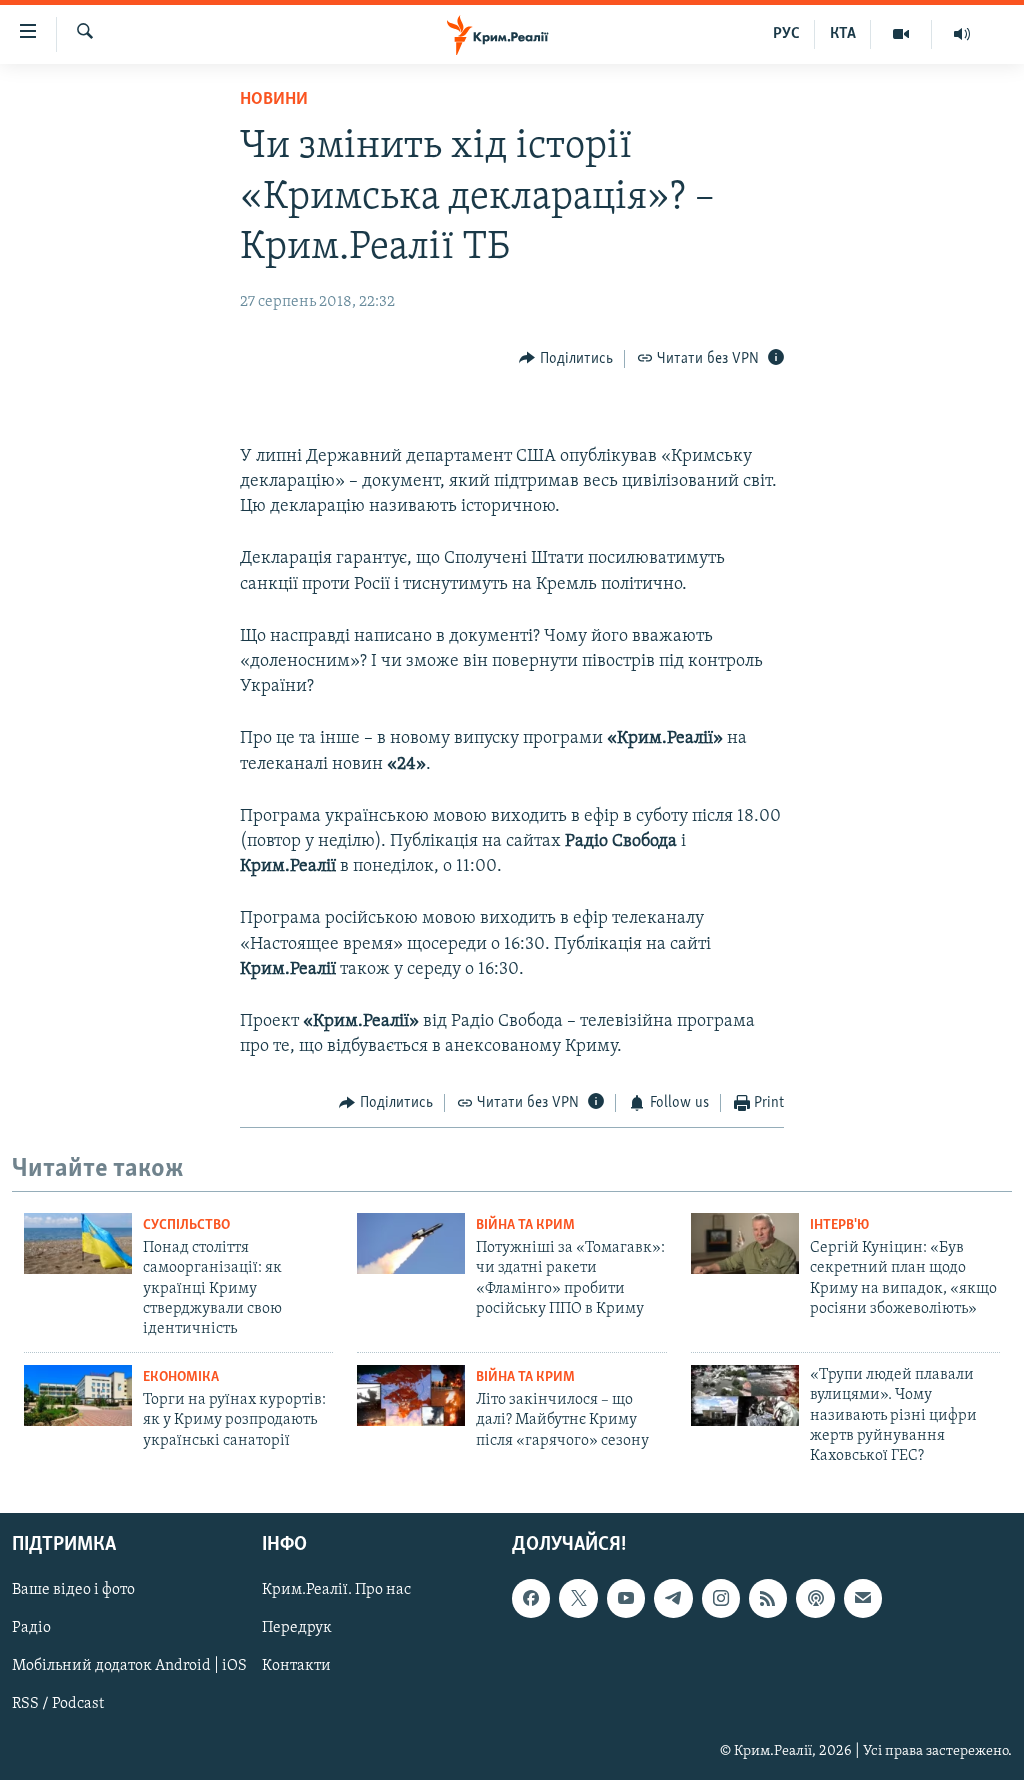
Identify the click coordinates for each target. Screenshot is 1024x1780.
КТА (843, 34)
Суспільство (186, 1225)
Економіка (181, 1377)
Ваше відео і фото (73, 1590)
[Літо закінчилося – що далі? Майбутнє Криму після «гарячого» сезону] (411, 1395)
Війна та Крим (525, 1225)
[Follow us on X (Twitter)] (578, 1598)
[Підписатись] (863, 1598)
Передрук (297, 1628)
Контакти (296, 1666)
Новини (274, 100)
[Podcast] (815, 1598)
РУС (786, 34)
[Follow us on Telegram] (673, 1598)
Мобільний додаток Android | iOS (129, 1666)
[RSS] (768, 1598)
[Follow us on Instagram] (721, 1598)
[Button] (566, 359)
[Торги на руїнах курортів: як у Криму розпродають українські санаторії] (78, 1395)
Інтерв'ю (839, 1225)
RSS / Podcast (58, 1704)
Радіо (31, 1628)
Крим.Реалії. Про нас (336, 1590)
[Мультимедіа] (901, 34)
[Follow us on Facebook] (531, 1598)
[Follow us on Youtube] (626, 1598)
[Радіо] (962, 34)
